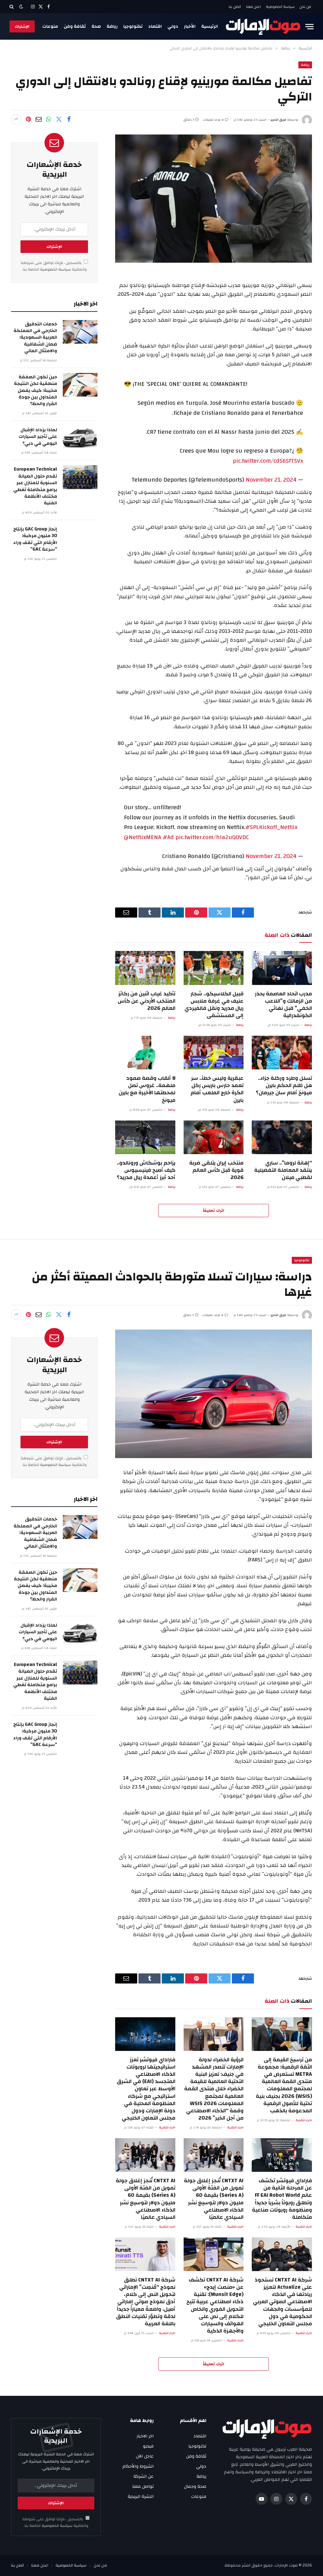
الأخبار (190, 26)
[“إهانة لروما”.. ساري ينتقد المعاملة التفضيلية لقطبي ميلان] (282, 1137)
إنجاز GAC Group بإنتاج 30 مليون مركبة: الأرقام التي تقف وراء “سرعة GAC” (35, 539)
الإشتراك (22, 26)
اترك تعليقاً (213, 1211)
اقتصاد (155, 26)
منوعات (50, 26)
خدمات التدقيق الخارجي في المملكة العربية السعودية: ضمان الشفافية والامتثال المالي (35, 338)
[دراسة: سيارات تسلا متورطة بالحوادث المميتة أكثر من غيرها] (214, 1394)
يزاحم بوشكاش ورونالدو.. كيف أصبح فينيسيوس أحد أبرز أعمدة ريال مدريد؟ (146, 1170)
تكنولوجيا (133, 26)
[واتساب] (49, 119)
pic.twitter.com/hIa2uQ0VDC (212, 837)
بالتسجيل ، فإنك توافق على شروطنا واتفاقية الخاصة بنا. (54, 266)
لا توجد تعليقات (213, 120)
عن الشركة (144, 2476)
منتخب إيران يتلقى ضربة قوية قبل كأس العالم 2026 (216, 1170)
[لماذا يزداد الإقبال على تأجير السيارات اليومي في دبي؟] (80, 438)
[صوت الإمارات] (263, 26)
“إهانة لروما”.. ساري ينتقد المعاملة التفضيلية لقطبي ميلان (283, 1170)
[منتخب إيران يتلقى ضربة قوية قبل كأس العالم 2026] (214, 1137)
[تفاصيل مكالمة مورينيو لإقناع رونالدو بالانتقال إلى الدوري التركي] (214, 199)
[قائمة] (309, 27)
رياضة (112, 26)
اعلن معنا (254, 7)
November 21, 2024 (271, 480)
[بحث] (12, 7)
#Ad (168, 837)
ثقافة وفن (75, 26)
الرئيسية (210, 26)
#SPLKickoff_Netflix (271, 827)
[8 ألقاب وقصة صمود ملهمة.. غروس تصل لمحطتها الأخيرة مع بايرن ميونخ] (145, 1053)
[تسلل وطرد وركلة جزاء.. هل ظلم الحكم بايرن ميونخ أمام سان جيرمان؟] (282, 1053)
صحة (96, 26)
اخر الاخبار (145, 2436)
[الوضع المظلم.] (21, 7)
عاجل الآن (145, 2456)
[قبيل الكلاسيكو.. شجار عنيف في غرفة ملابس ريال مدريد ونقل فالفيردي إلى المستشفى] (214, 968)
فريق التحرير (278, 120)
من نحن (305, 7)
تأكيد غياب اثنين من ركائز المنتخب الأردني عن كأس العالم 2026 (147, 1001)
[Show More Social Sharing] (16, 119)
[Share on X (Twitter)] (59, 119)
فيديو (148, 2446)
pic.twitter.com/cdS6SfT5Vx (268, 461)
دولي (173, 26)
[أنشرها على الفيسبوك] (69, 119)
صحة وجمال (195, 2487)
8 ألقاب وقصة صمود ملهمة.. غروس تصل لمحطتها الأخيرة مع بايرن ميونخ (147, 1089)
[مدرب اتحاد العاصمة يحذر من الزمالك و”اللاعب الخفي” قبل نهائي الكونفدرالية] (282, 968)
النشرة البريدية (141, 2497)
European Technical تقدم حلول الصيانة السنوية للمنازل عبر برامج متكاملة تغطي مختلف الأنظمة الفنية (35, 486)
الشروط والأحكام (138, 2466)
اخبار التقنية (304, 2120)
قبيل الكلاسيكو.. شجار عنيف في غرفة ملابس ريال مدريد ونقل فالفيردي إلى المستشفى (214, 1005)
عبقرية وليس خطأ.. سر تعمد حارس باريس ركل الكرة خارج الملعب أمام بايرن (217, 1089)
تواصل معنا (143, 2487)
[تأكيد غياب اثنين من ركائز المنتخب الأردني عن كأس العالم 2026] (145, 968)
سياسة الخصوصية (280, 7)
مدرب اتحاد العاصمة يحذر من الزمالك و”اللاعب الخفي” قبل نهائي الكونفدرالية (283, 1005)
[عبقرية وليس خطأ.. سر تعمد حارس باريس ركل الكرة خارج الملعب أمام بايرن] (214, 1053)
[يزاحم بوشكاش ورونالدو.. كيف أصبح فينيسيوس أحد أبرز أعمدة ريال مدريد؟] (145, 1137)
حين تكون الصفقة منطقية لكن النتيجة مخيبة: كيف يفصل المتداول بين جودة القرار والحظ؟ (35, 390)
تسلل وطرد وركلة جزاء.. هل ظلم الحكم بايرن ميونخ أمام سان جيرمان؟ (284, 1085)
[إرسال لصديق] (38, 119)
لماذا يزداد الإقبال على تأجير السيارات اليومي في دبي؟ (38, 437)
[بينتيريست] (28, 119)
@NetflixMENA (143, 837)
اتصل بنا (235, 7)
